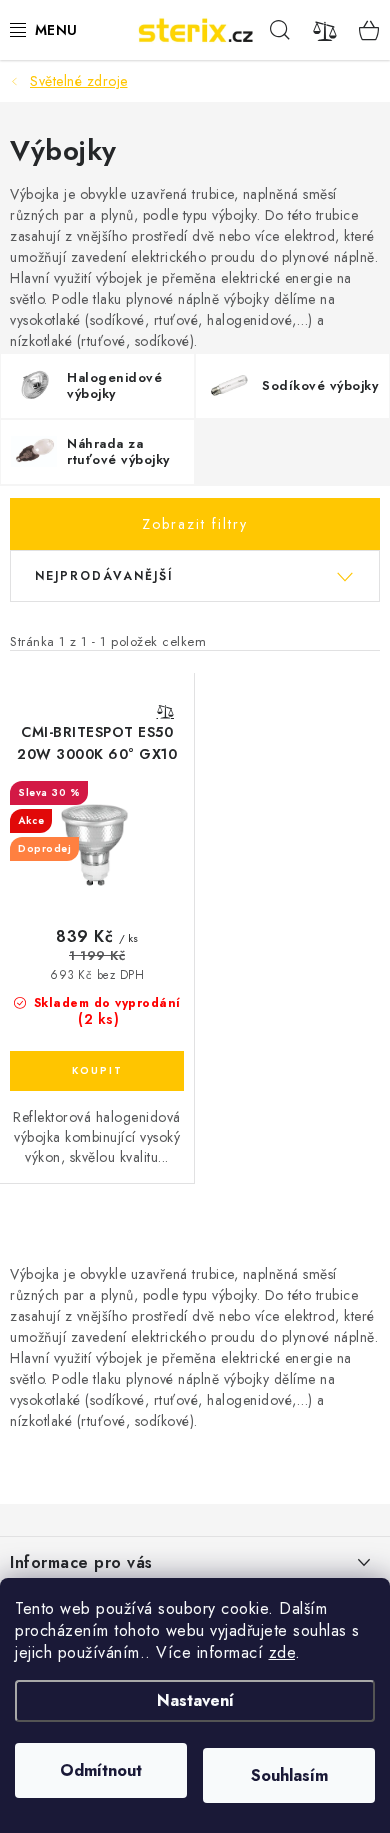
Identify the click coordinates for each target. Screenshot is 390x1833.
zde (282, 1652)
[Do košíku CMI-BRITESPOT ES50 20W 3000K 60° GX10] (97, 1071)
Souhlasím (289, 1775)
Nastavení (195, 1700)
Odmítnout (101, 1770)
